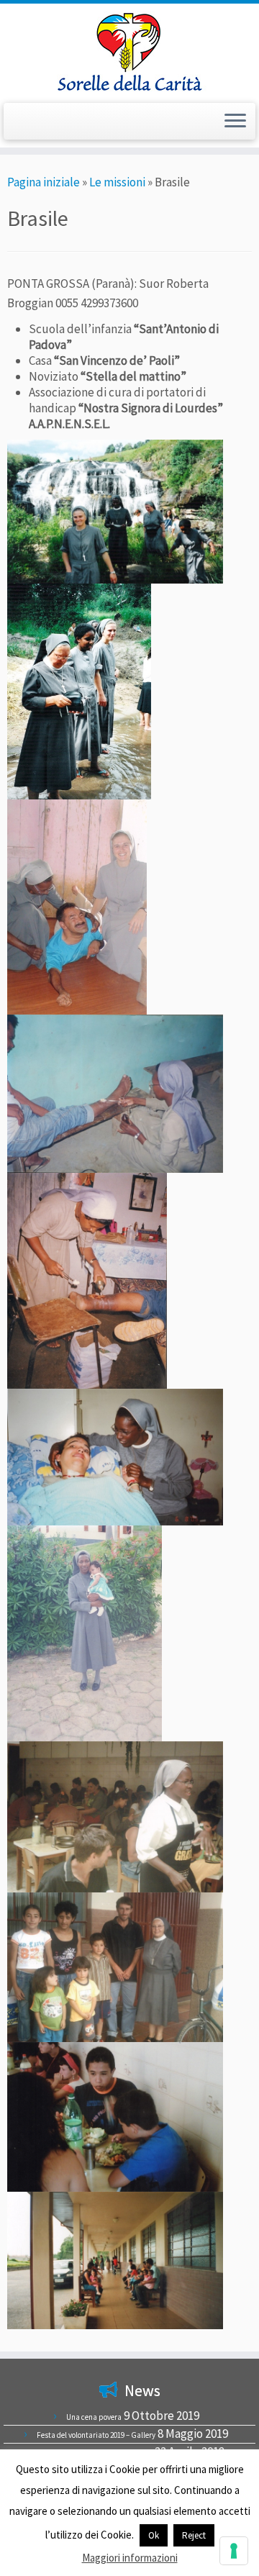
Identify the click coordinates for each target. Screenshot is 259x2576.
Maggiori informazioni (130, 2558)
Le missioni (117, 182)
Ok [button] (154, 2535)
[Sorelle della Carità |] (129, 51)
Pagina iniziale (44, 182)
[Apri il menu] (235, 122)
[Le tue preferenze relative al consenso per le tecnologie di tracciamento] (234, 2551)
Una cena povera (94, 2417)
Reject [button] (194, 2535)
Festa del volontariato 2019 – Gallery (96, 2435)
